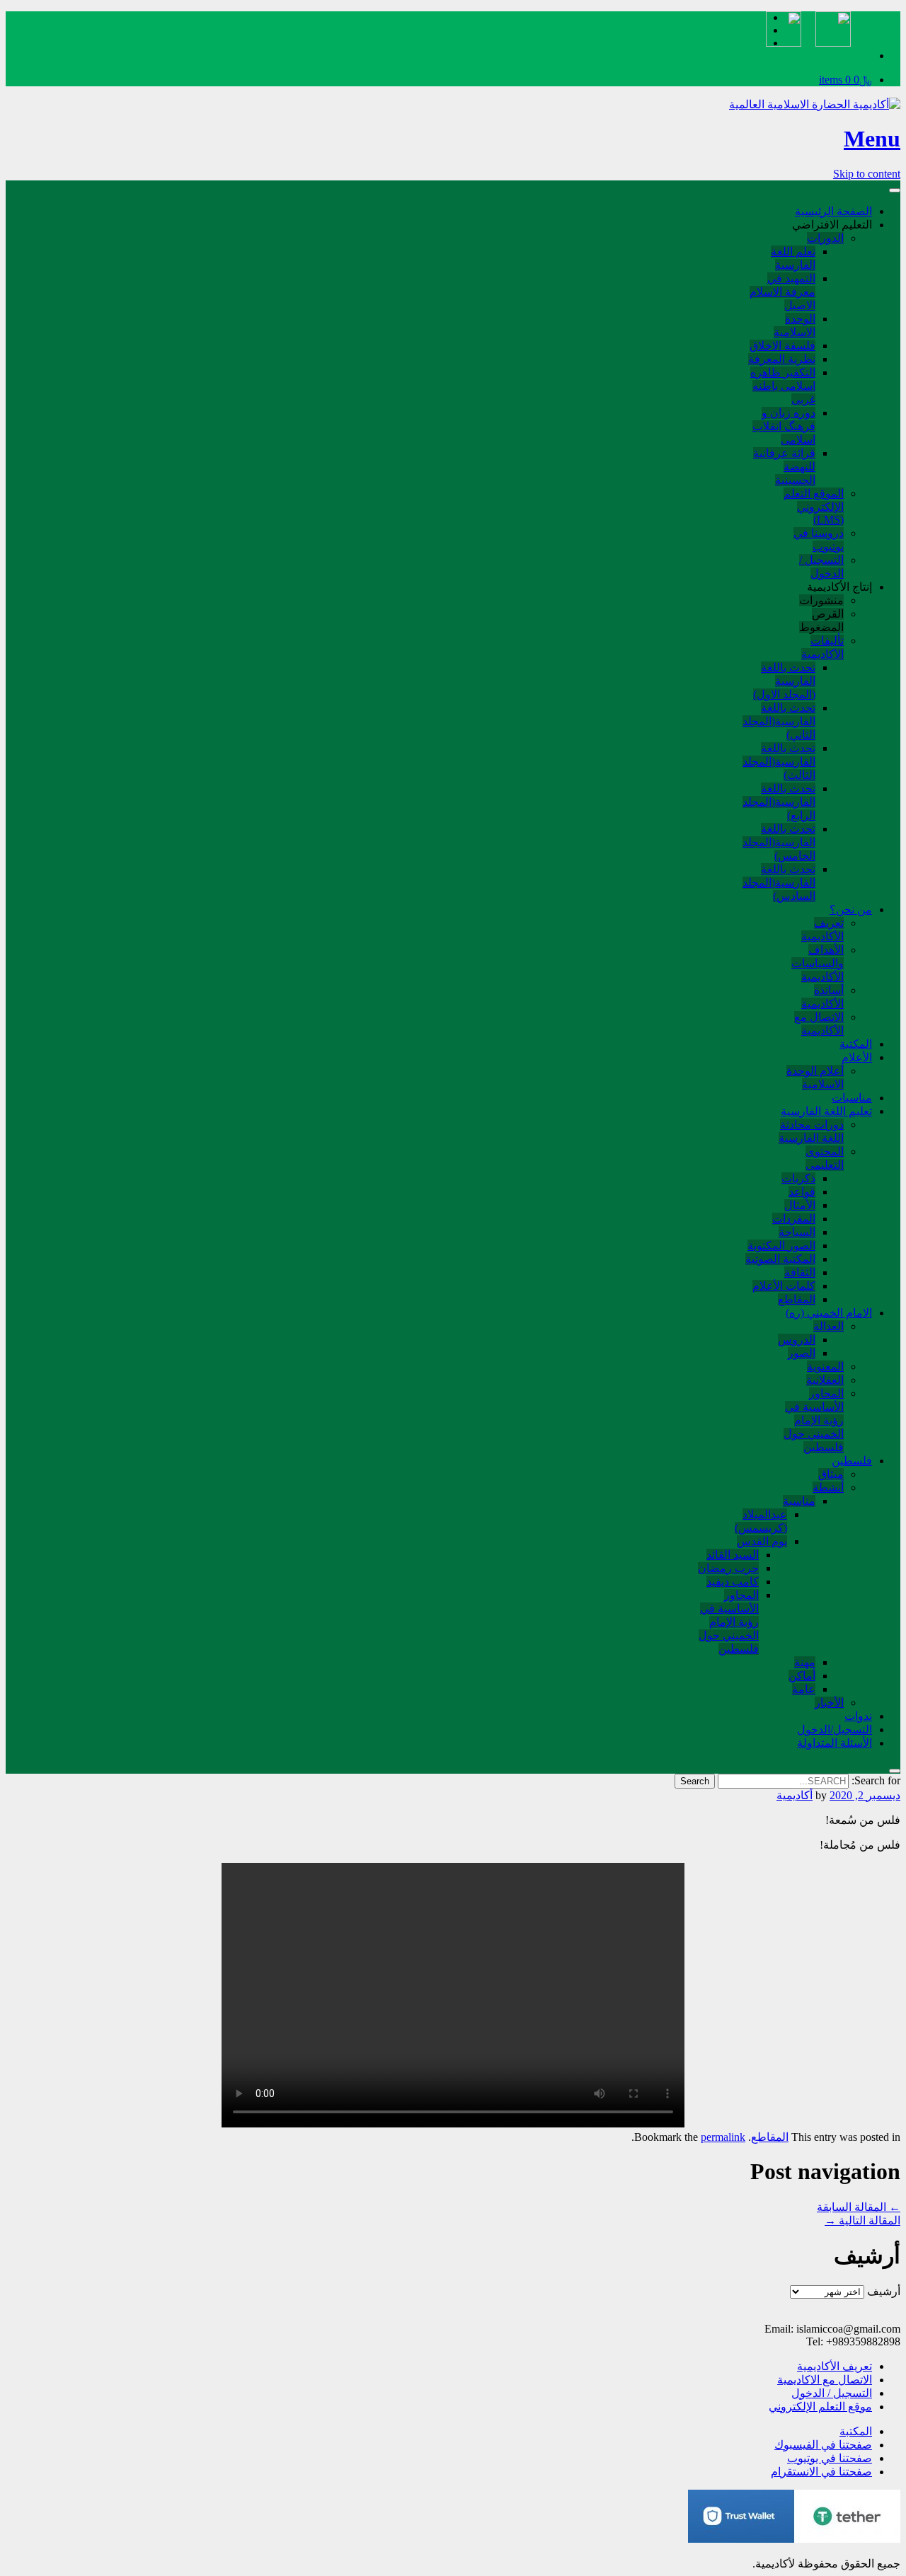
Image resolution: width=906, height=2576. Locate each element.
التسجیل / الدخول (832, 2393)
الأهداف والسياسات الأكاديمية (818, 963)
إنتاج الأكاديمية (839, 587)
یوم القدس (762, 1541)
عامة (804, 1689)
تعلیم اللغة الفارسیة (826, 1111)
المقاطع (797, 1299)
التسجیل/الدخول (835, 1729)
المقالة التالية (862, 2220)
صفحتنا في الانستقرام (821, 2472)
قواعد (802, 1192)
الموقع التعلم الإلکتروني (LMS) (814, 507)
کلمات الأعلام (784, 1286)
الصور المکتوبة (781, 1246)
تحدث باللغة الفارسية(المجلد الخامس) (779, 842)
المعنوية (825, 1367)
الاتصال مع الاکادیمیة (825, 2380)
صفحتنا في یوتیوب (830, 2458)
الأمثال (800, 1205)
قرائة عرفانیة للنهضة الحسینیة (784, 467)
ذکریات (798, 1178)
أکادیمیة (795, 1795)
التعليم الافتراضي (832, 225)
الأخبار (829, 1703)
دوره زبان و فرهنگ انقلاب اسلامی (784, 426)
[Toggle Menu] (895, 190)
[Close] (895, 1771)
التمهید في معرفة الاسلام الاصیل (782, 292)
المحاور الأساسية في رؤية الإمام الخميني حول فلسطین (729, 1622)
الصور (802, 1353)
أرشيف (884, 2291)
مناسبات (852, 1098)
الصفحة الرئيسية (833, 211)
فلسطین (852, 1461)
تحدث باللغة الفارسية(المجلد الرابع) (779, 802)
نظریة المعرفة (782, 359)
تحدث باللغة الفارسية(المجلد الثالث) (779, 762)
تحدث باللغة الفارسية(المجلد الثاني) (779, 721)
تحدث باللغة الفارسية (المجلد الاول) (784, 681)
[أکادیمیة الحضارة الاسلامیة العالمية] (815, 104)
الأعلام (857, 1057)
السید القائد (733, 1555)
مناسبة (799, 1501)
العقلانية (825, 1380)
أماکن (802, 1676)
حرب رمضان (728, 1568)
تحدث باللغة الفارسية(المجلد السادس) (779, 883)
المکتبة (856, 1044)
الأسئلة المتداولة (835, 1743)
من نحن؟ (851, 909)
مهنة (805, 1662)
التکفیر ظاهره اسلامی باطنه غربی (783, 386)
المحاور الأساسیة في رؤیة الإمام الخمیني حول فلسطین (814, 1420)
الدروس (797, 1340)
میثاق (831, 1474)
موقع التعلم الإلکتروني (820, 2407)
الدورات (825, 238)
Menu (872, 139)
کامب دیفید (733, 1582)
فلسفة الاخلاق (782, 346)
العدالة (828, 1326)
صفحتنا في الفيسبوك (823, 2445)
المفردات (794, 1219)
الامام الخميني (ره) (829, 1313)
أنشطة (828, 1488)
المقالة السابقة (859, 2207)
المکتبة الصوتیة (780, 1259)
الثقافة (800, 1272)
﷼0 (845, 80)
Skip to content (867, 174)
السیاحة (797, 1232)
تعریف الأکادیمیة (835, 2366)
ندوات (858, 1716)
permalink (723, 2137)
